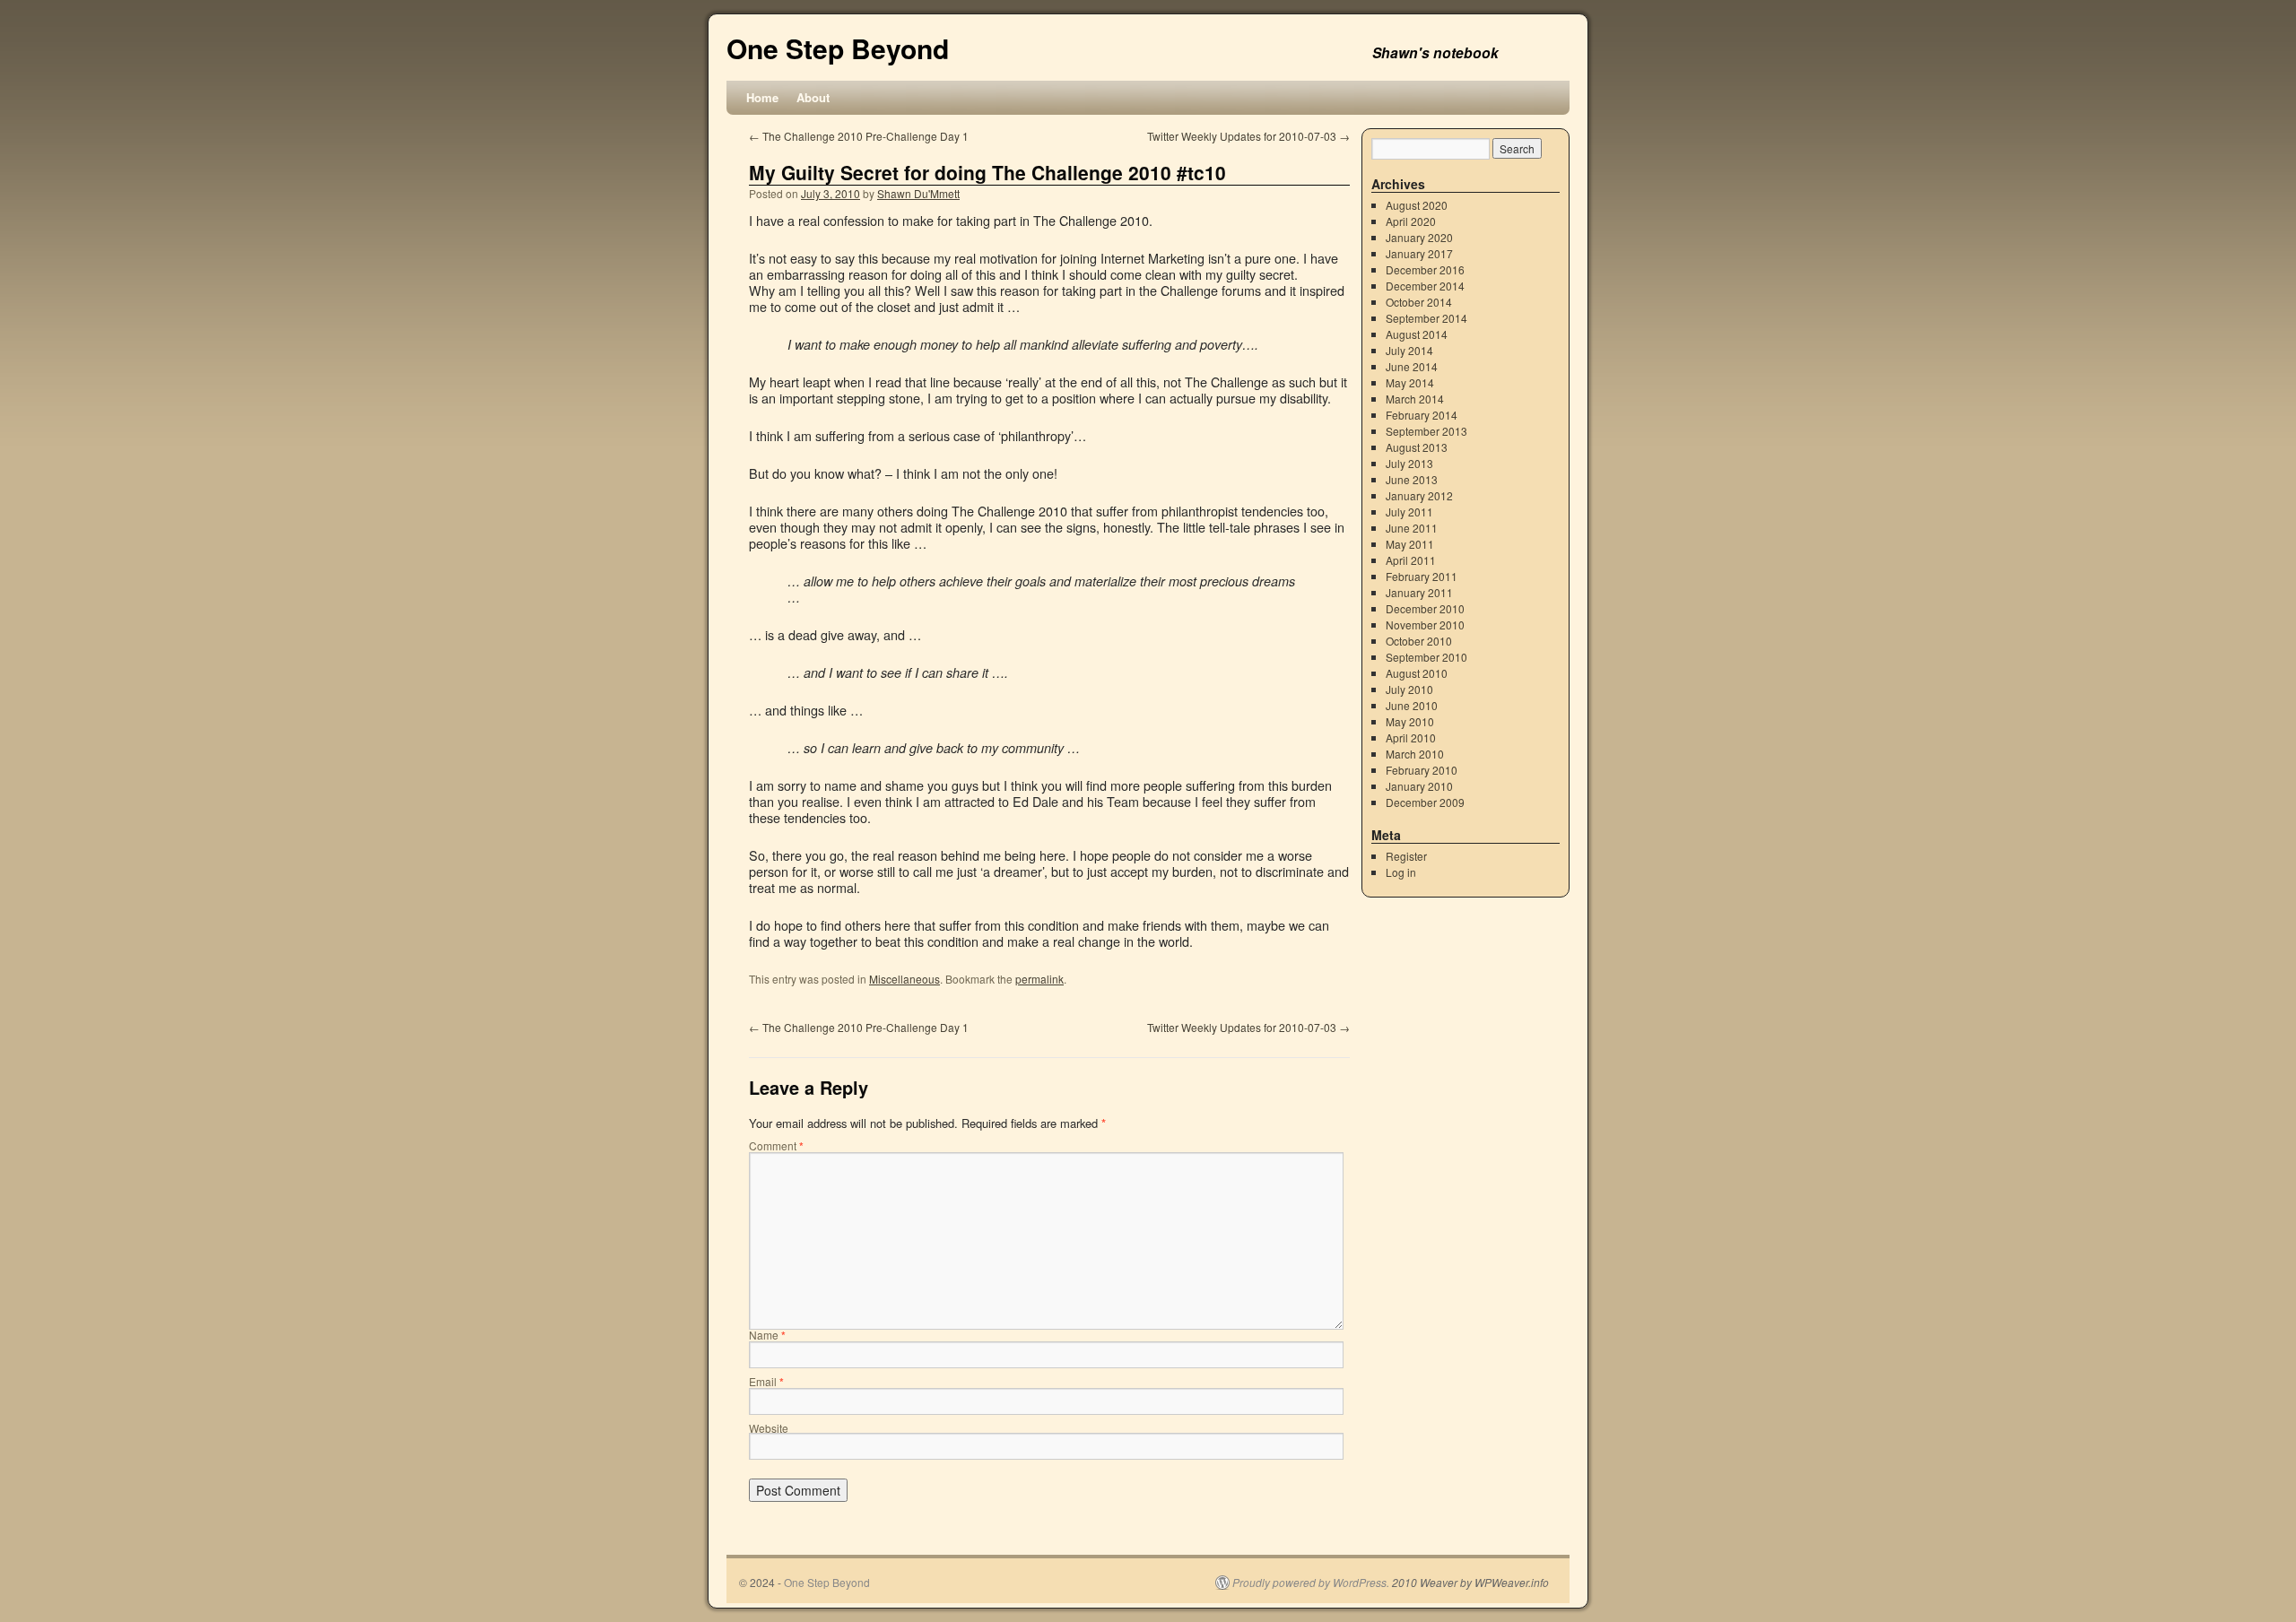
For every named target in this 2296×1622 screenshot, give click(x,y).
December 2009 (1425, 802)
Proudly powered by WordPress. (1311, 1583)
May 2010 (1410, 721)
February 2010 (1422, 770)
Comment (776, 1145)
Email (766, 1381)
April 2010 (1411, 737)
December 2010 (1425, 608)
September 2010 (1426, 657)
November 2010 (1425, 625)
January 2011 (1419, 592)
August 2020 (1417, 205)
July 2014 (1409, 350)
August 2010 (1417, 673)
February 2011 (1422, 576)
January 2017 (1419, 253)
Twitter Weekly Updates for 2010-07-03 (1248, 136)
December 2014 (1425, 286)
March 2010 (1415, 754)
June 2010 (1412, 705)
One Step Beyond (838, 48)
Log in (1401, 872)
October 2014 (1419, 302)
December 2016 (1425, 269)
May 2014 (1410, 382)
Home (762, 97)
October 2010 (1419, 641)
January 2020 (1419, 237)
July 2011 (1409, 512)
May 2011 (1410, 544)
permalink (1039, 979)
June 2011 (1412, 528)
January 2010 (1419, 786)
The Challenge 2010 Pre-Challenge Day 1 (859, 136)
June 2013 (1412, 479)
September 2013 (1426, 431)
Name (767, 1335)
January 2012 (1419, 495)
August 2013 (1417, 447)
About (813, 97)
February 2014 (1422, 415)
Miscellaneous (904, 979)
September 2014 (1426, 318)
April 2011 (1411, 560)
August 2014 (1417, 334)
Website (769, 1428)
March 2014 (1415, 399)
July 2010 (1409, 689)
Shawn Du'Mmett (918, 193)
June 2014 (1412, 366)
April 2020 (1411, 221)
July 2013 (1409, 463)
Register (1406, 856)
